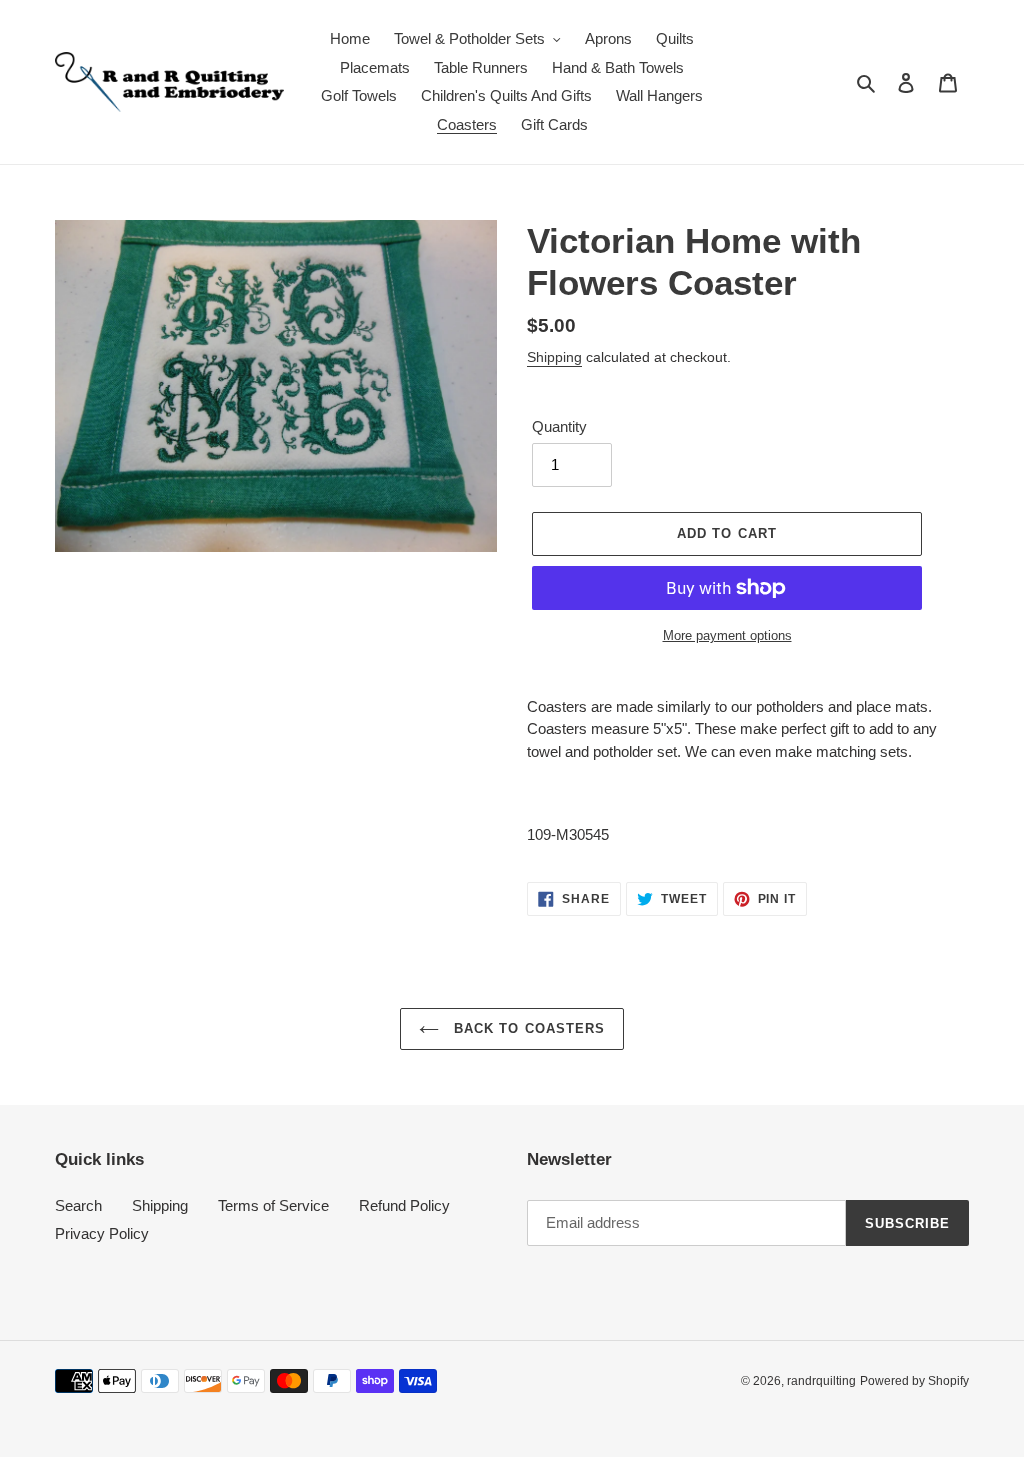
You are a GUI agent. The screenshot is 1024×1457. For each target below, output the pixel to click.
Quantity (559, 426)
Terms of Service (273, 1205)
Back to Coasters (527, 1028)
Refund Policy (404, 1205)
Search (78, 1205)
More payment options (727, 635)
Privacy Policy (102, 1233)
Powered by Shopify (914, 1381)
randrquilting (821, 1381)
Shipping (554, 357)
